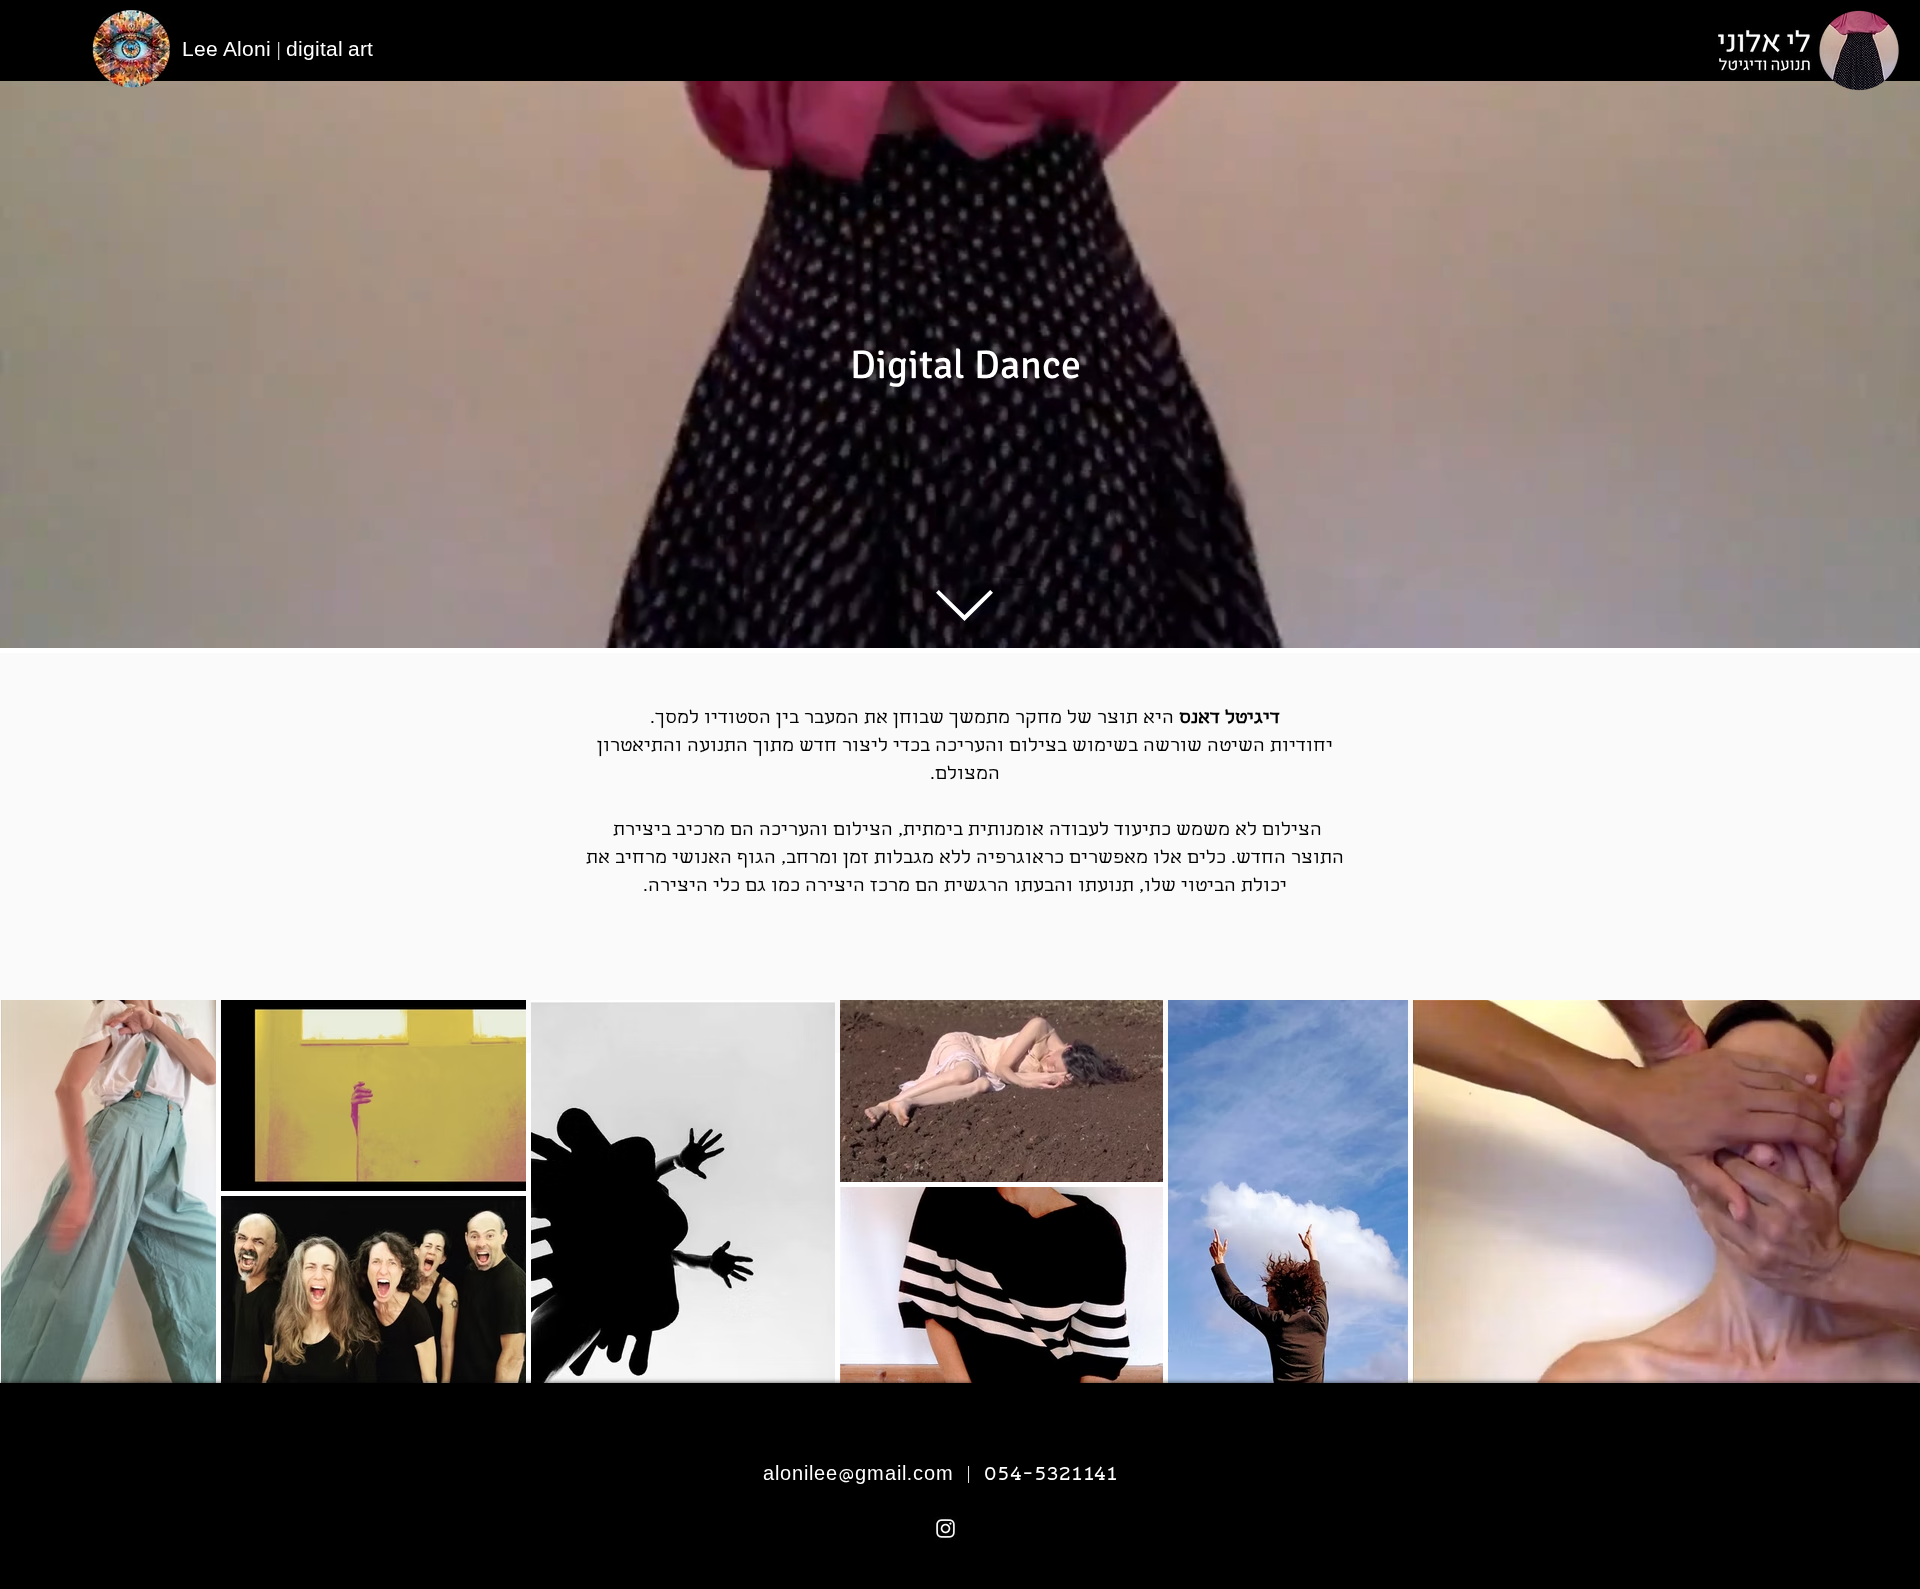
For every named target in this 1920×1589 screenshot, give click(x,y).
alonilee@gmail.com (858, 1476)
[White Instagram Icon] (945, 1528)
